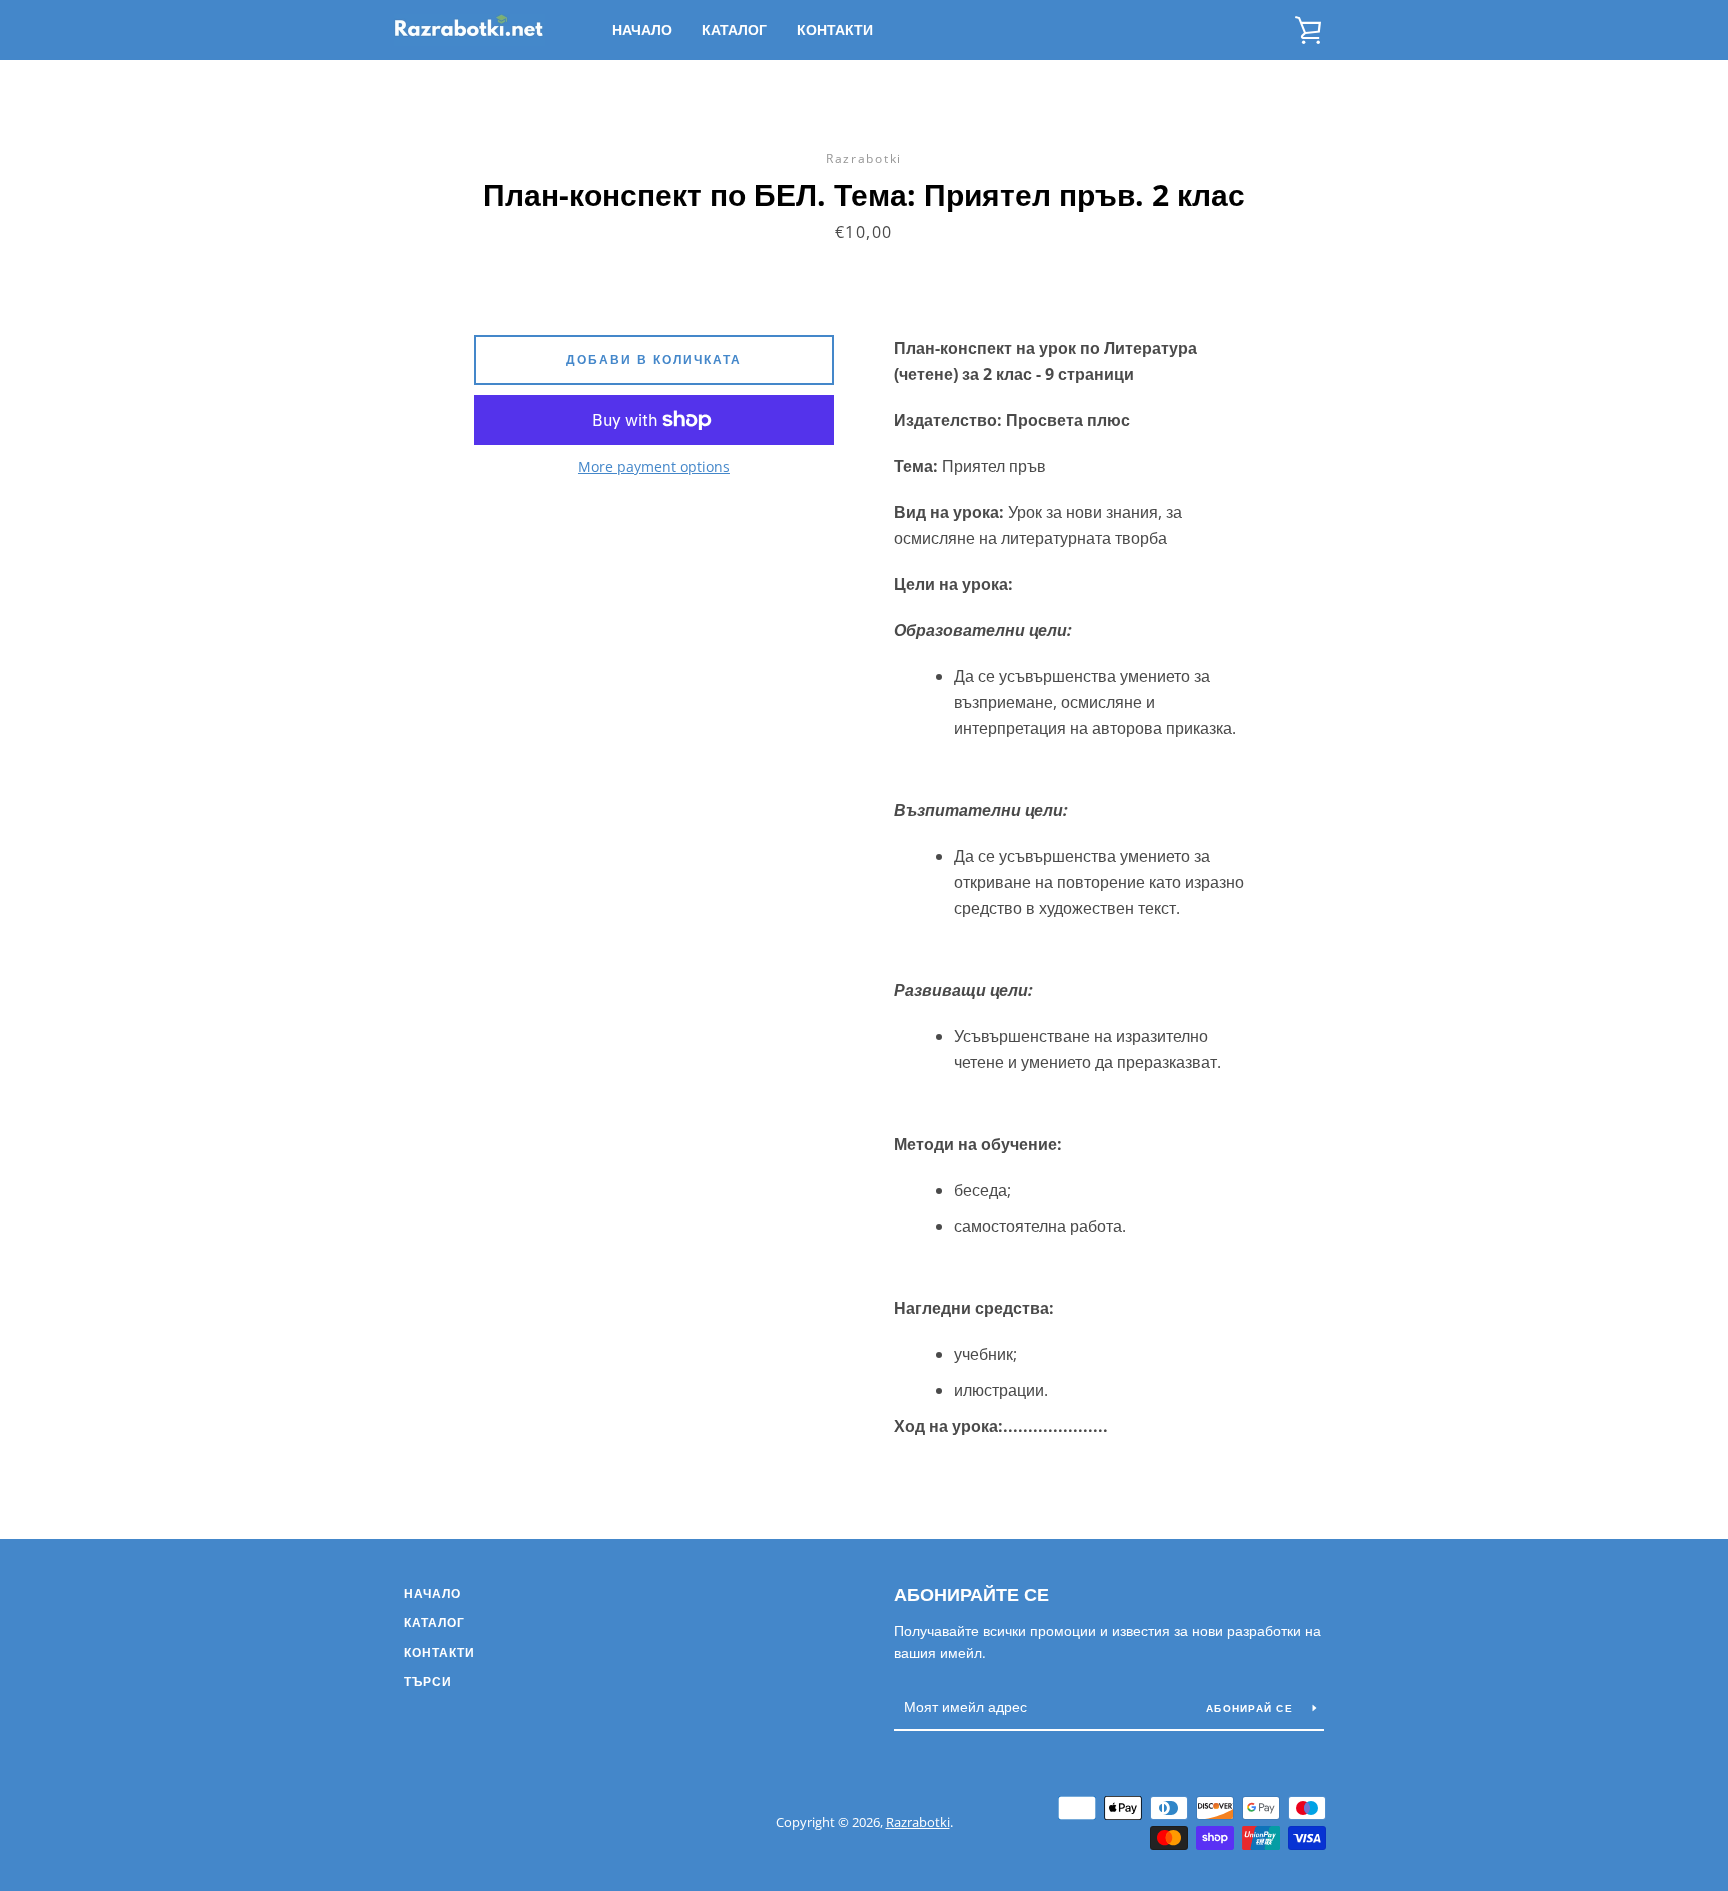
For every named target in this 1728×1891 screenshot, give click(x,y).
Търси (428, 1681)
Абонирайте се (971, 1594)
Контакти (835, 29)
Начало (642, 29)
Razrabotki (918, 1822)
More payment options (654, 466)
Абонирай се (1251, 1708)
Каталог (734, 29)
